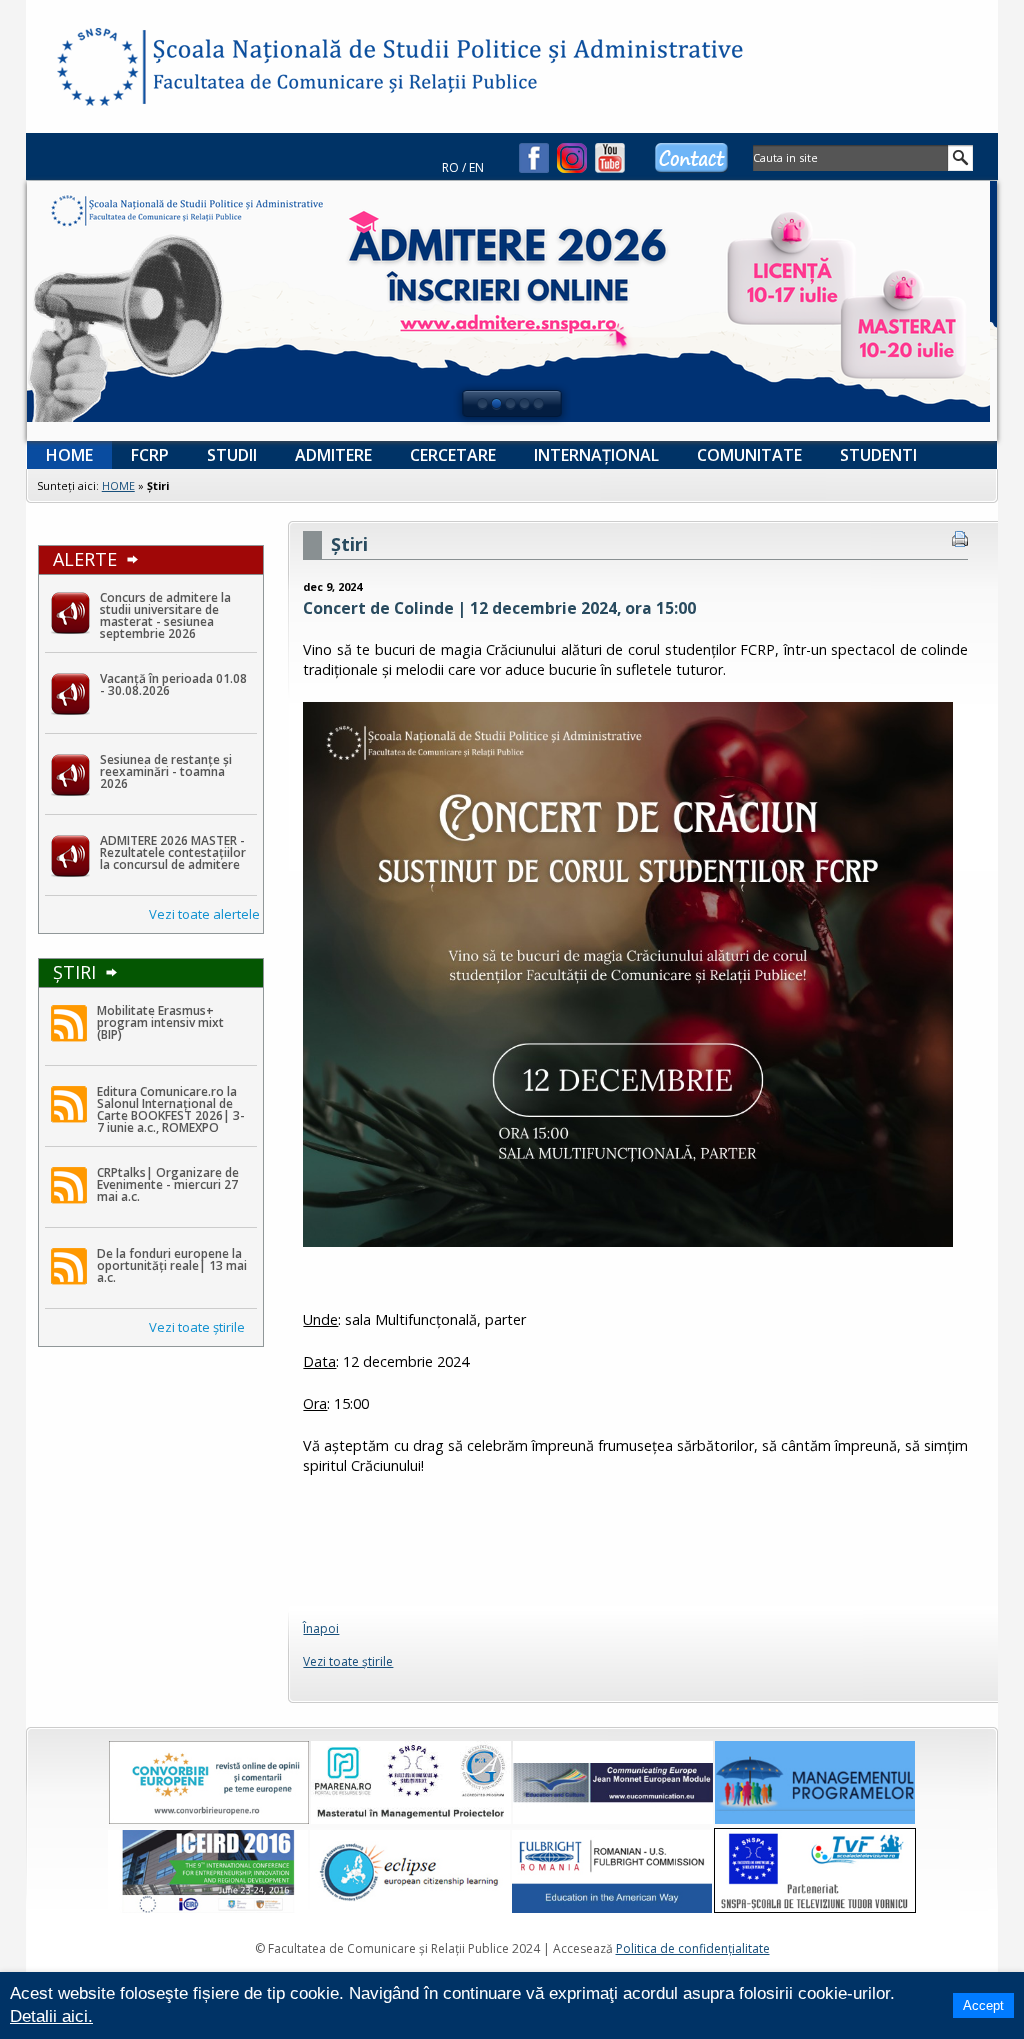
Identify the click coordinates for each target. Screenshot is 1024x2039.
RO (450, 167)
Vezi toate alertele (204, 914)
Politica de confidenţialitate (693, 1948)
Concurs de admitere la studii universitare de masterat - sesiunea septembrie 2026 (165, 615)
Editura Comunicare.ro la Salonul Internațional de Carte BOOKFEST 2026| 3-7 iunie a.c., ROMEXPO (171, 1109)
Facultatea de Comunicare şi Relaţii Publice (96, 70)
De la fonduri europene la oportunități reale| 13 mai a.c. (172, 1265)
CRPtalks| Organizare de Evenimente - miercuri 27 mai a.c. (168, 1184)
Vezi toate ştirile (197, 1327)
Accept (983, 2005)
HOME (118, 485)
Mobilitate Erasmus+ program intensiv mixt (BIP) (160, 1022)
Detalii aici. (51, 2016)
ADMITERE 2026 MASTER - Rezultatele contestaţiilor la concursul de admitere (173, 852)
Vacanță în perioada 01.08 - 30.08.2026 (173, 684)
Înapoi (321, 1628)
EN (476, 167)
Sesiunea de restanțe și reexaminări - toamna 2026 (166, 771)
